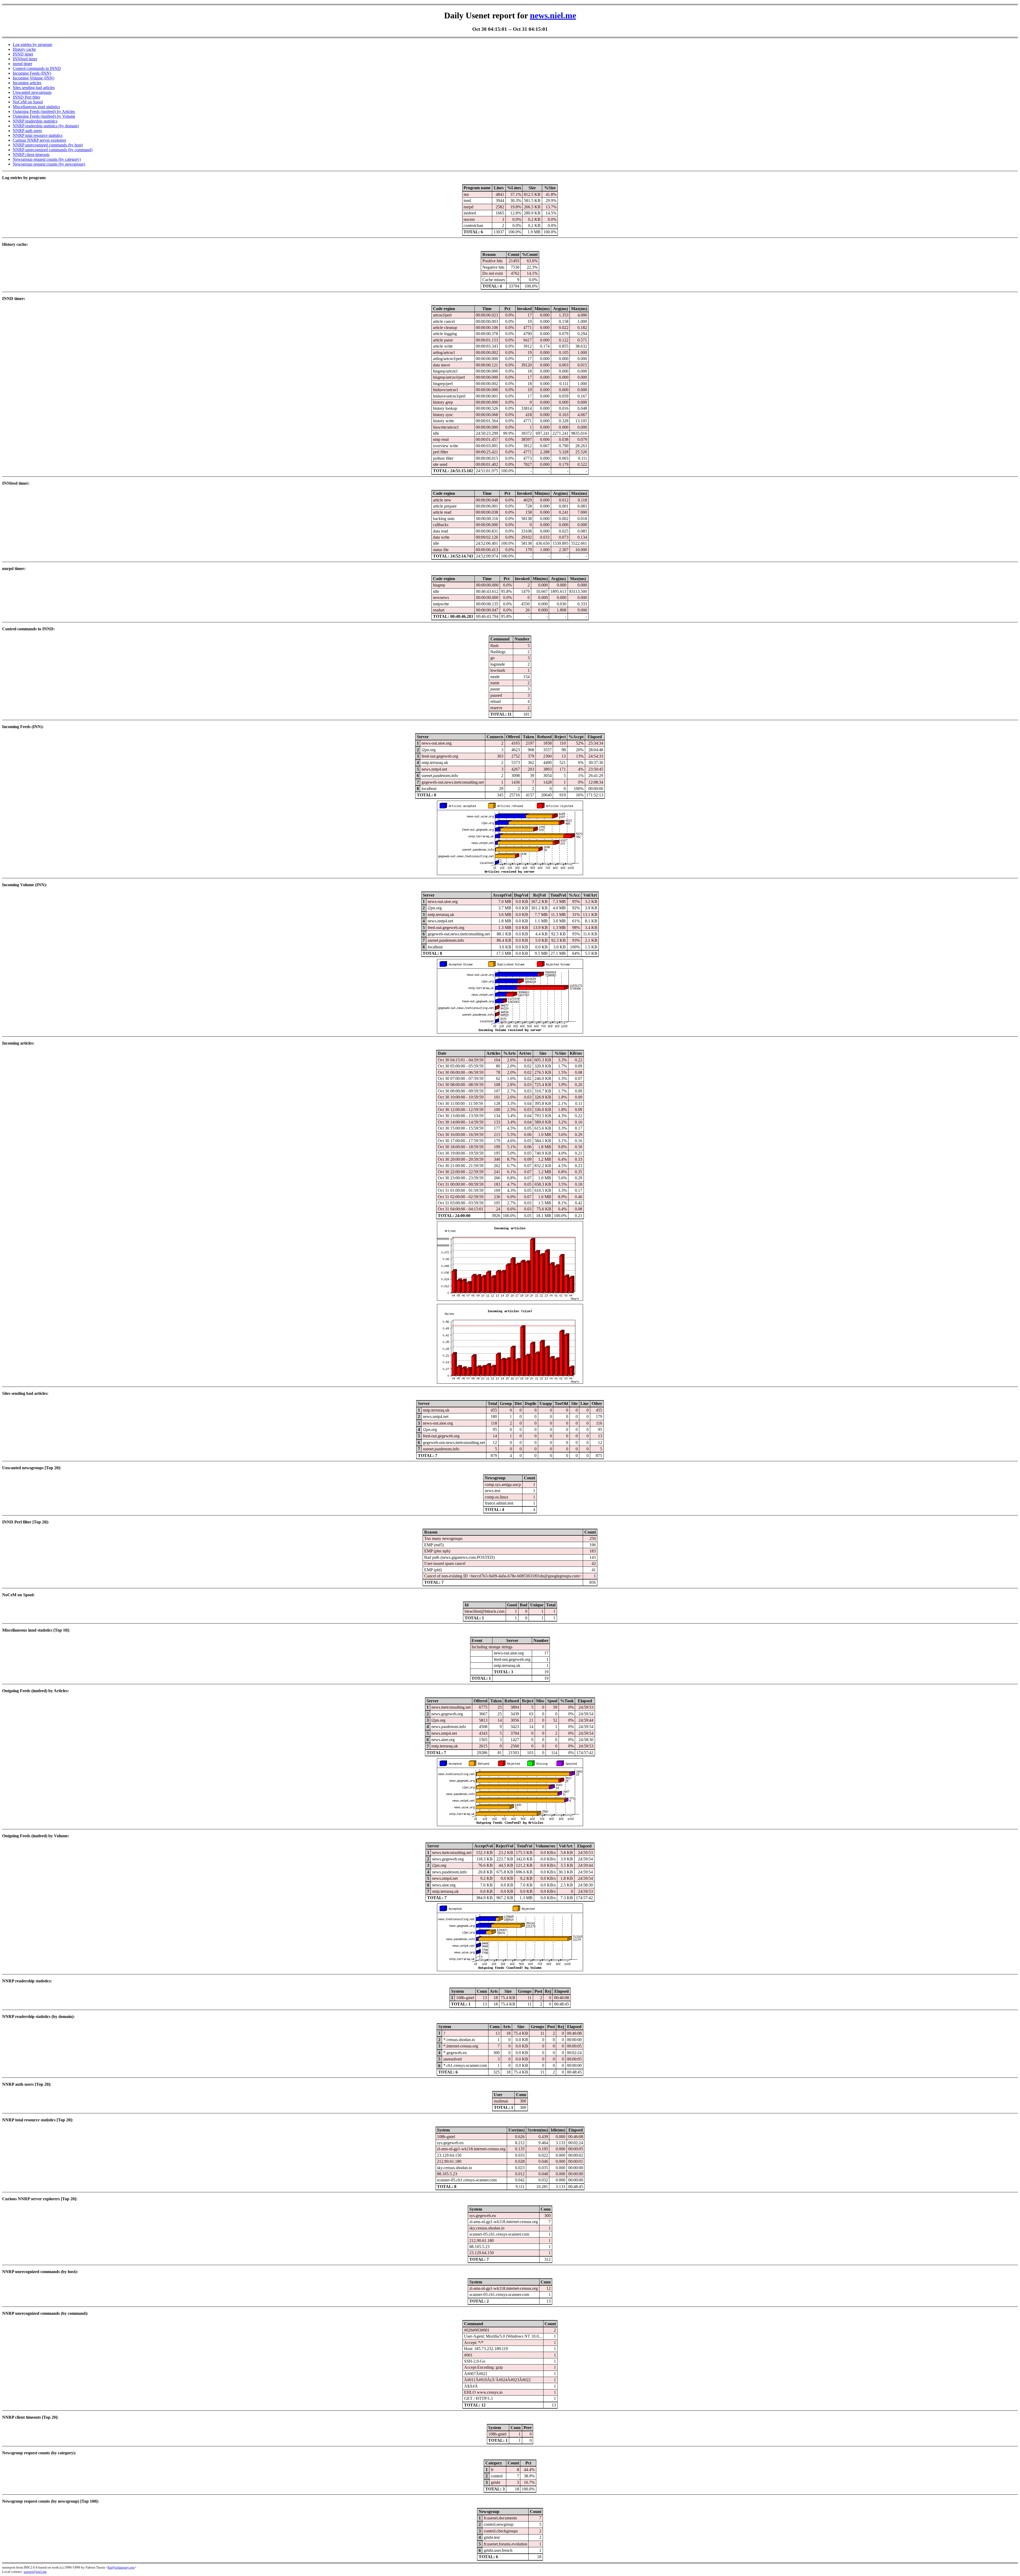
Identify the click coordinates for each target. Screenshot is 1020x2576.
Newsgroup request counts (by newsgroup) (49, 164)
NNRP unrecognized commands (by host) (48, 145)
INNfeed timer (25, 59)
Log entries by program (32, 45)
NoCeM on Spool (28, 102)
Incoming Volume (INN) (33, 78)
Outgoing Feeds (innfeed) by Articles (44, 111)
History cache (24, 49)
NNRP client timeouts (31, 155)
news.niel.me (553, 15)
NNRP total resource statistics (38, 135)
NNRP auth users (27, 131)
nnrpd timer (22, 64)
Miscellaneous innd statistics (36, 107)
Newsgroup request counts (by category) (47, 159)
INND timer (23, 54)
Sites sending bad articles (34, 88)
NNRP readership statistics (35, 121)
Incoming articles (27, 83)
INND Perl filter (26, 97)
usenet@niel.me (35, 2572)
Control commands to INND (37, 68)
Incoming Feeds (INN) (32, 73)
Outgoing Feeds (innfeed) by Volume (44, 116)
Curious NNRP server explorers (39, 140)
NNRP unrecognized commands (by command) (53, 150)
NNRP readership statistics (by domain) (46, 126)
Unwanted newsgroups (32, 92)
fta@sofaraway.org (121, 2567)
